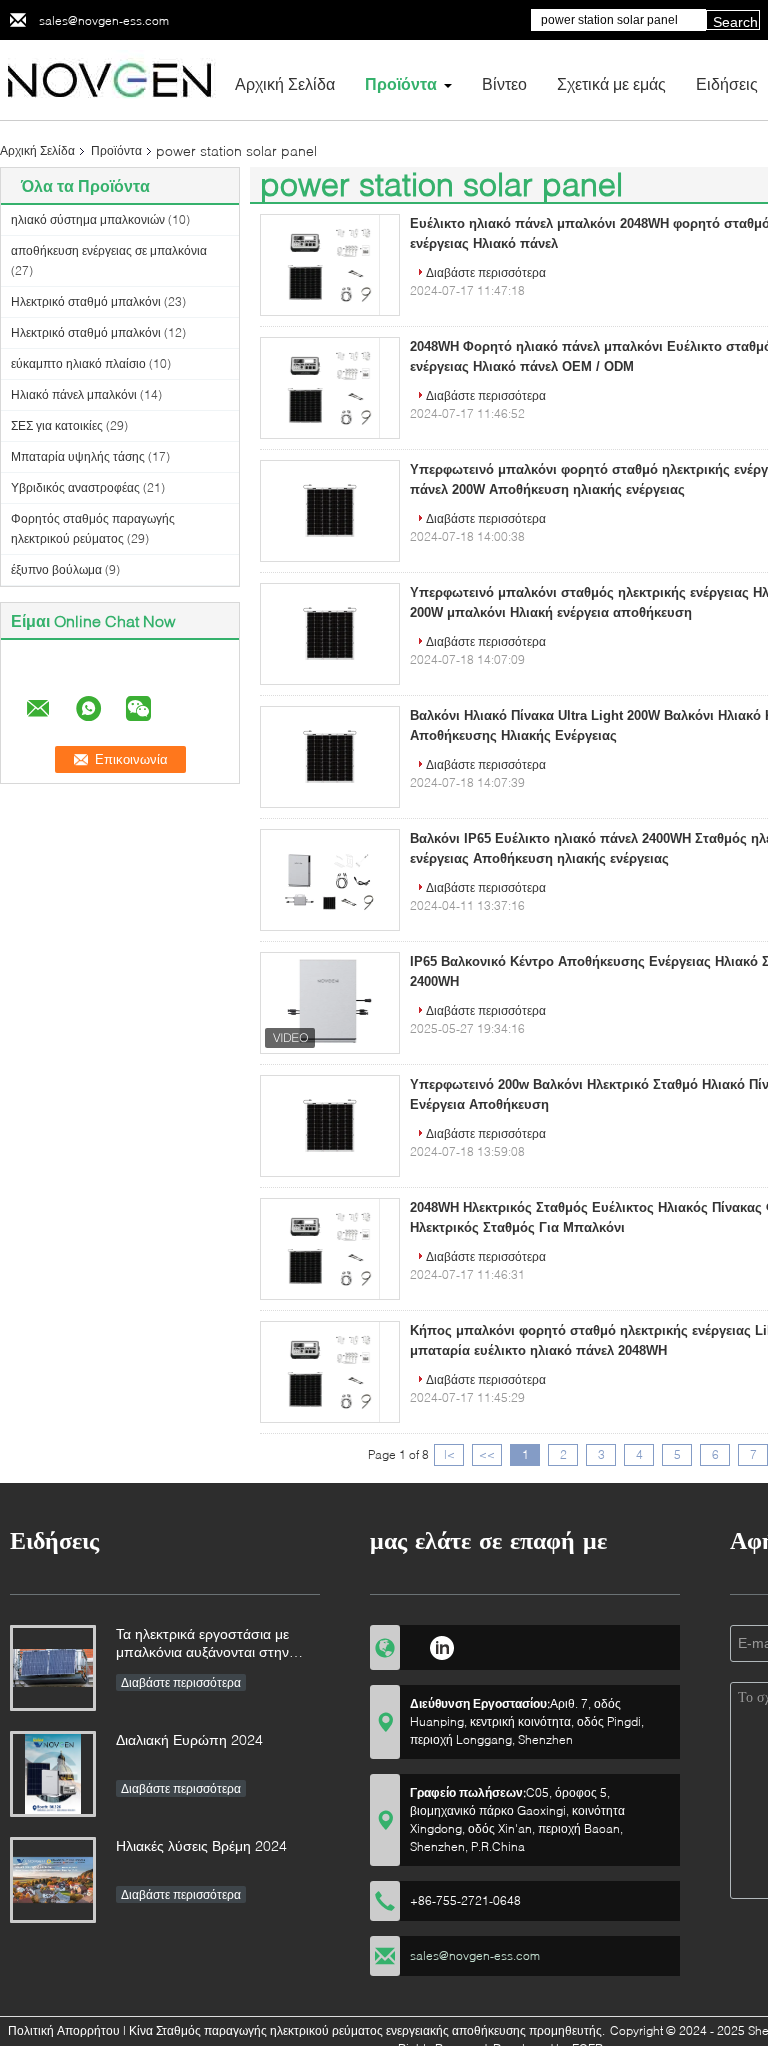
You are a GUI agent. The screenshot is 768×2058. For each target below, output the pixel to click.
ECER (587, 2048)
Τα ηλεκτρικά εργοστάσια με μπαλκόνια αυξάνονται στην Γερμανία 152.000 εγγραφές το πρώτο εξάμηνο (212, 1644)
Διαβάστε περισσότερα (486, 272)
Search (735, 22)
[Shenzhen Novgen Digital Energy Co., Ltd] (110, 78)
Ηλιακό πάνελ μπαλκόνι (74, 394)
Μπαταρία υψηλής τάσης (78, 456)
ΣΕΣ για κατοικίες (57, 425)
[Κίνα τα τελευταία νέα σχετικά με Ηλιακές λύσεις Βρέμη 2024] (53, 1880)
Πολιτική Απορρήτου (64, 2030)
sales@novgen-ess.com (104, 20)
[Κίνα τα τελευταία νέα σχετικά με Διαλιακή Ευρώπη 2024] (53, 1774)
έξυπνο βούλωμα (56, 569)
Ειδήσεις (727, 83)
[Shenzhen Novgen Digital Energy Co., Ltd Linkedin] (441, 1645)
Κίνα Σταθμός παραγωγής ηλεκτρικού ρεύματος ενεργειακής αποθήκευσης (327, 2030)
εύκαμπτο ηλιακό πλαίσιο (78, 363)
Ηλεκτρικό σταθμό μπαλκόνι (86, 301)
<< (487, 1454)
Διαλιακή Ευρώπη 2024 (189, 1739)
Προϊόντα (401, 83)
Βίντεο (504, 83)
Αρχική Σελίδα (285, 83)
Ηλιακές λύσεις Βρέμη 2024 (201, 1845)
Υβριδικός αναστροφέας (75, 487)
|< (449, 1454)
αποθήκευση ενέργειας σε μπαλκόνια (109, 250)
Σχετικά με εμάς (611, 83)
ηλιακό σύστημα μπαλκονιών (88, 219)
